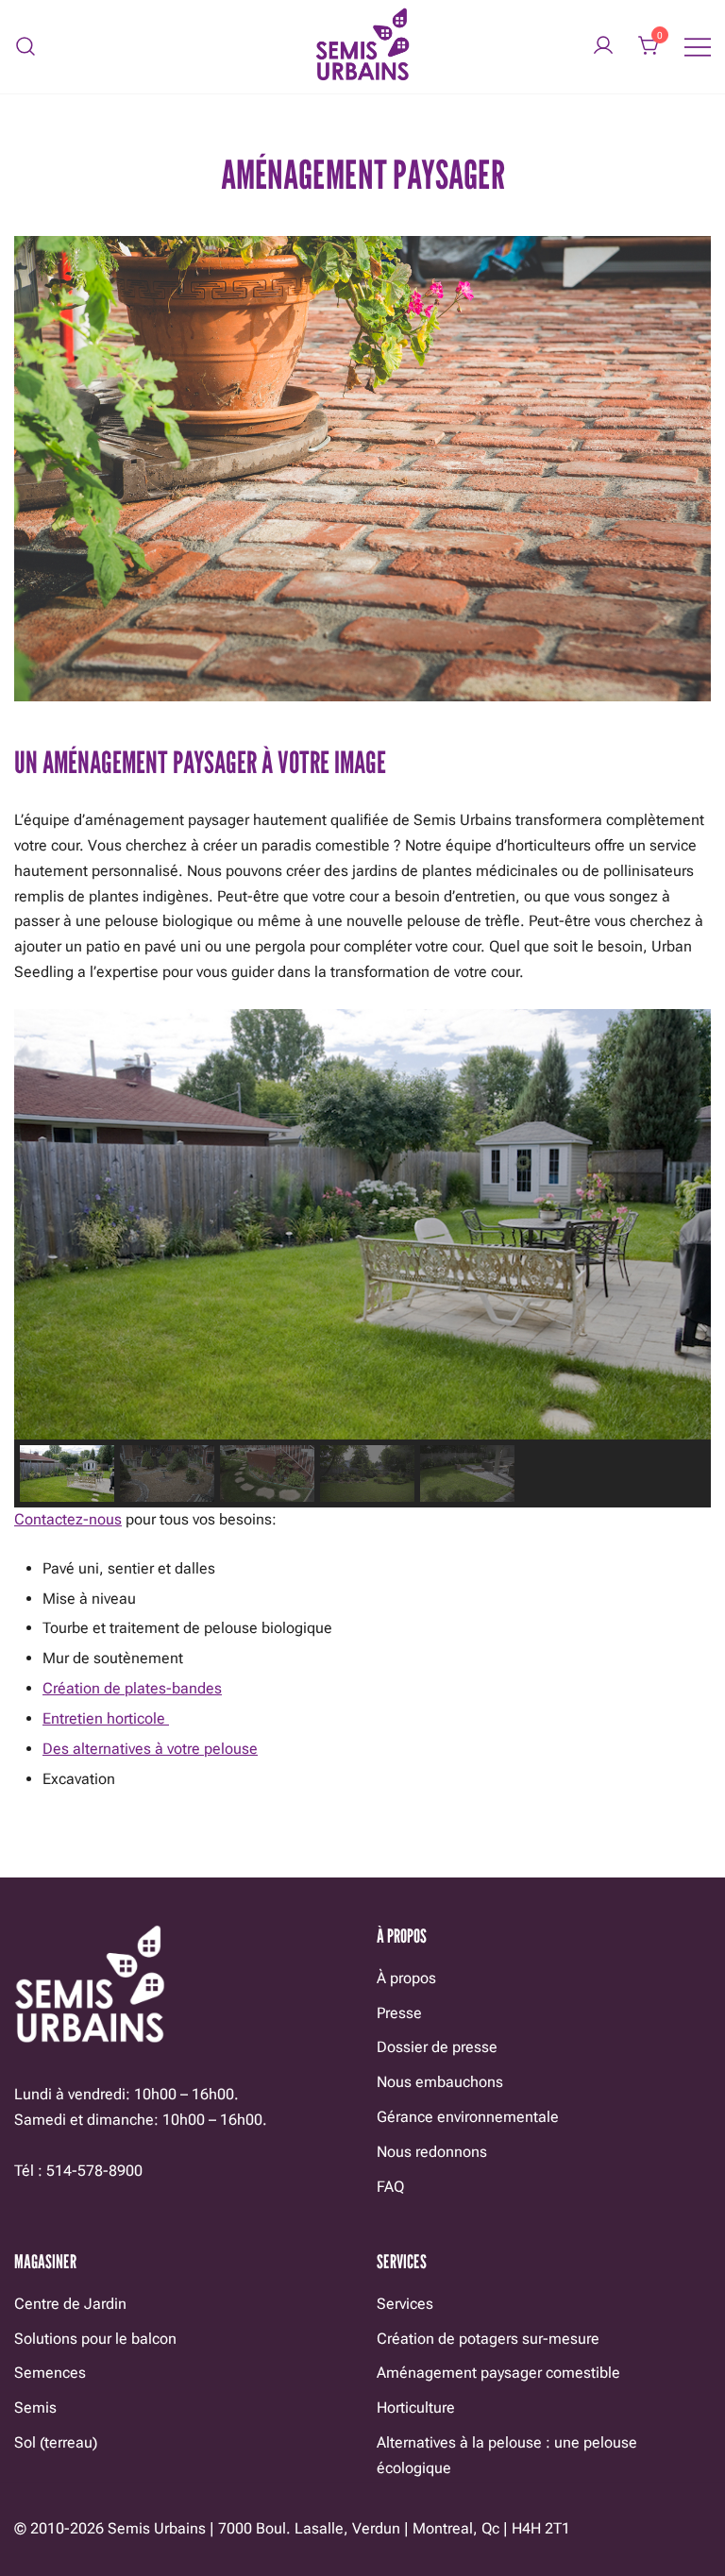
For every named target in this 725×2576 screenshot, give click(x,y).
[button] (67, 1473)
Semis (35, 2408)
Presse (399, 2013)
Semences (50, 2373)
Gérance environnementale (468, 2117)
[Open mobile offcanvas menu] (698, 47)
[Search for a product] (26, 47)
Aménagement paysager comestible (498, 2373)
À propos (406, 1978)
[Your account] (603, 47)
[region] (362, 1258)
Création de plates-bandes (132, 1688)
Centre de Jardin (70, 2304)
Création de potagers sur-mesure (488, 2339)
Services (405, 2304)
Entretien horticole (106, 1718)
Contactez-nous (68, 1519)
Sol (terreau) (56, 2442)
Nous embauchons (440, 2082)
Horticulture (416, 2408)
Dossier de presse (437, 2047)
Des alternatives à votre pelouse (150, 1749)
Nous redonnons (432, 2152)
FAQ (390, 2187)
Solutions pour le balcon (95, 2339)
